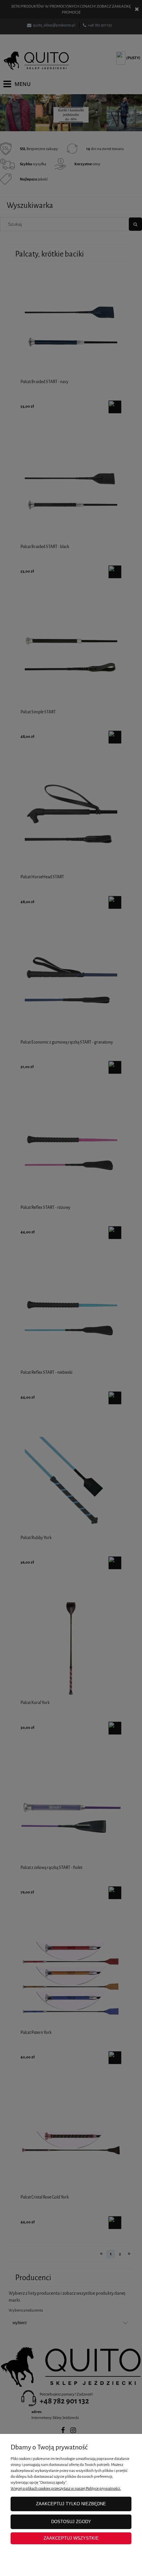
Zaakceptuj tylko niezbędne (71, 2504)
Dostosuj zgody (71, 2522)
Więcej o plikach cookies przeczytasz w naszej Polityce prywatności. (66, 2488)
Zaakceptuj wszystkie (71, 2538)
